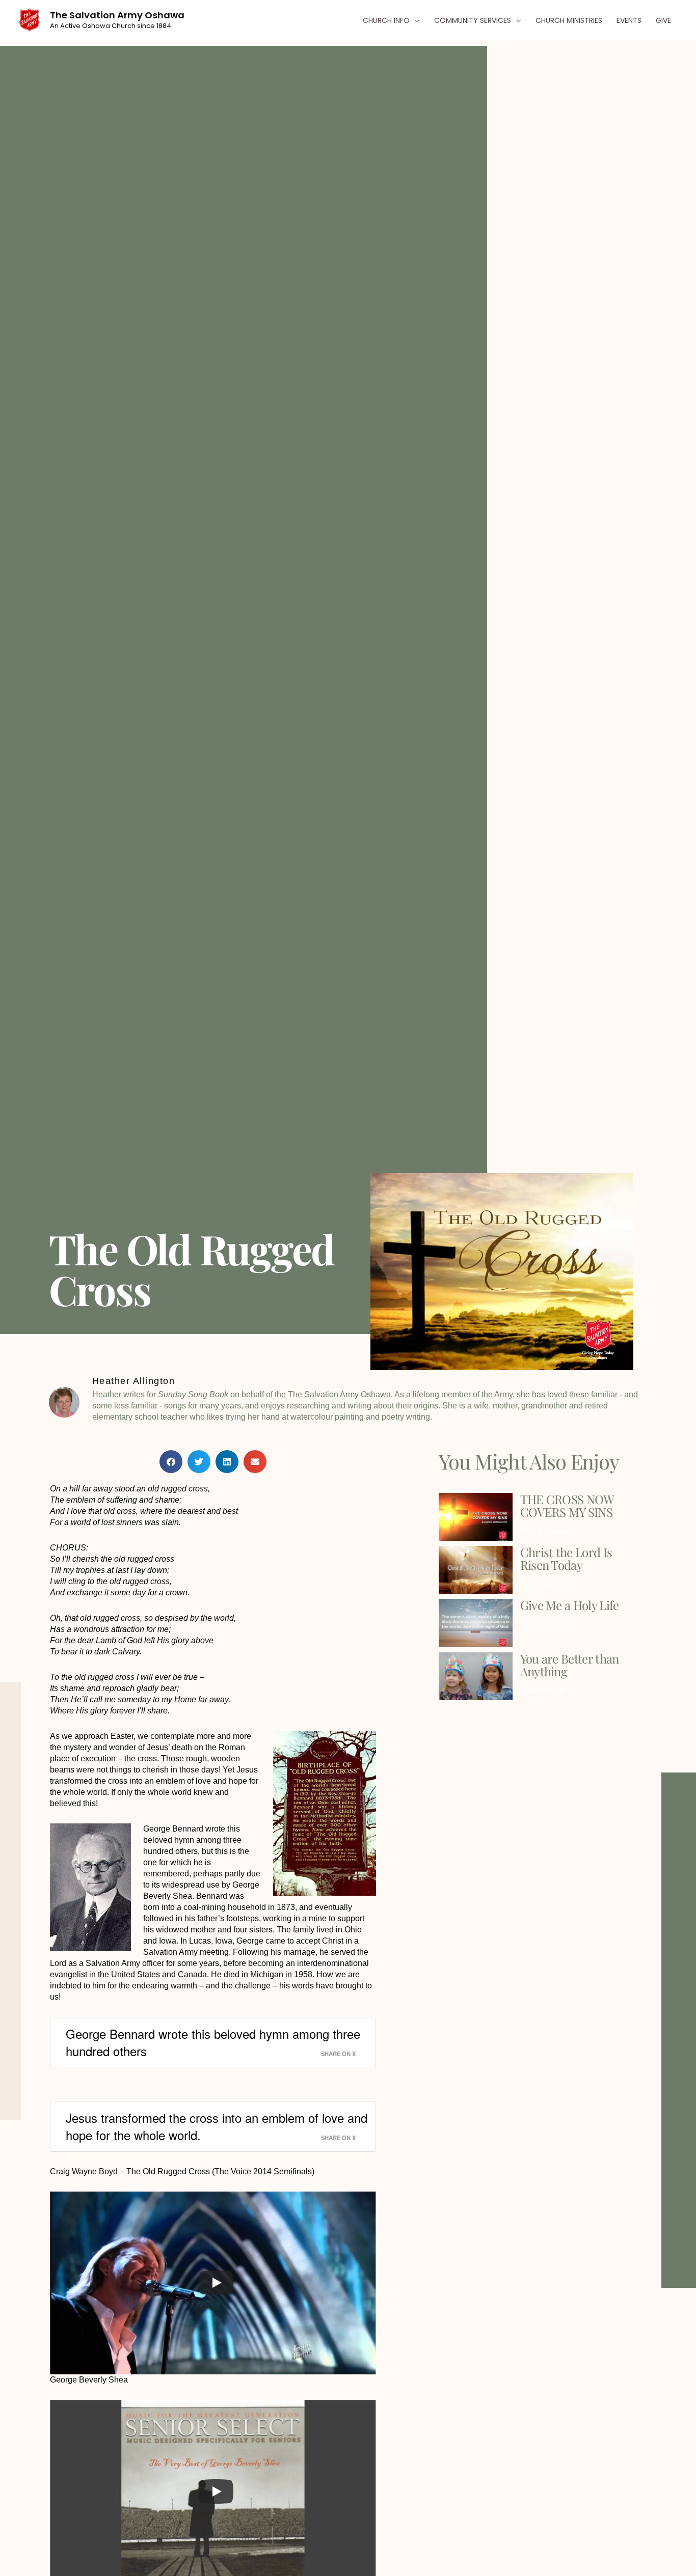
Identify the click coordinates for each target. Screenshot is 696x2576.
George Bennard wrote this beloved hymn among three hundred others (213, 2042)
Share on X (338, 2054)
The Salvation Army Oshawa (117, 15)
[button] (415, 20)
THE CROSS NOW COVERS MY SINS (567, 1505)
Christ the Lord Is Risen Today (566, 1558)
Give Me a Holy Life (570, 1605)
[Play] (216, 2283)
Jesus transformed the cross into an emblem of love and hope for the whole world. (217, 2126)
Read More (543, 1531)
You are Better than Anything (570, 1665)
